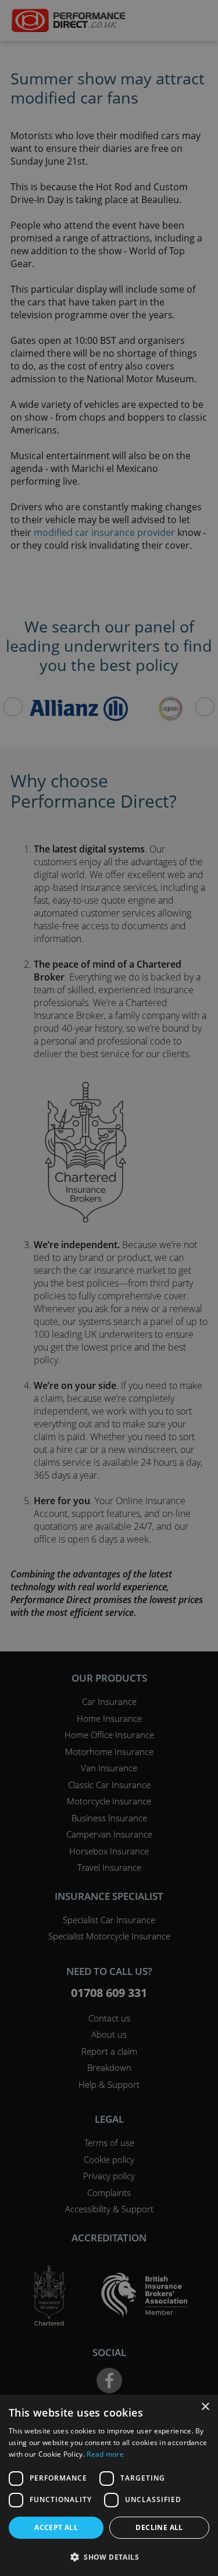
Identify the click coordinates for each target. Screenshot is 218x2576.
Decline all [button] (159, 2527)
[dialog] (109, 1288)
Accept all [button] (56, 2527)
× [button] (205, 2407)
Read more (105, 2454)
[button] (109, 2557)
